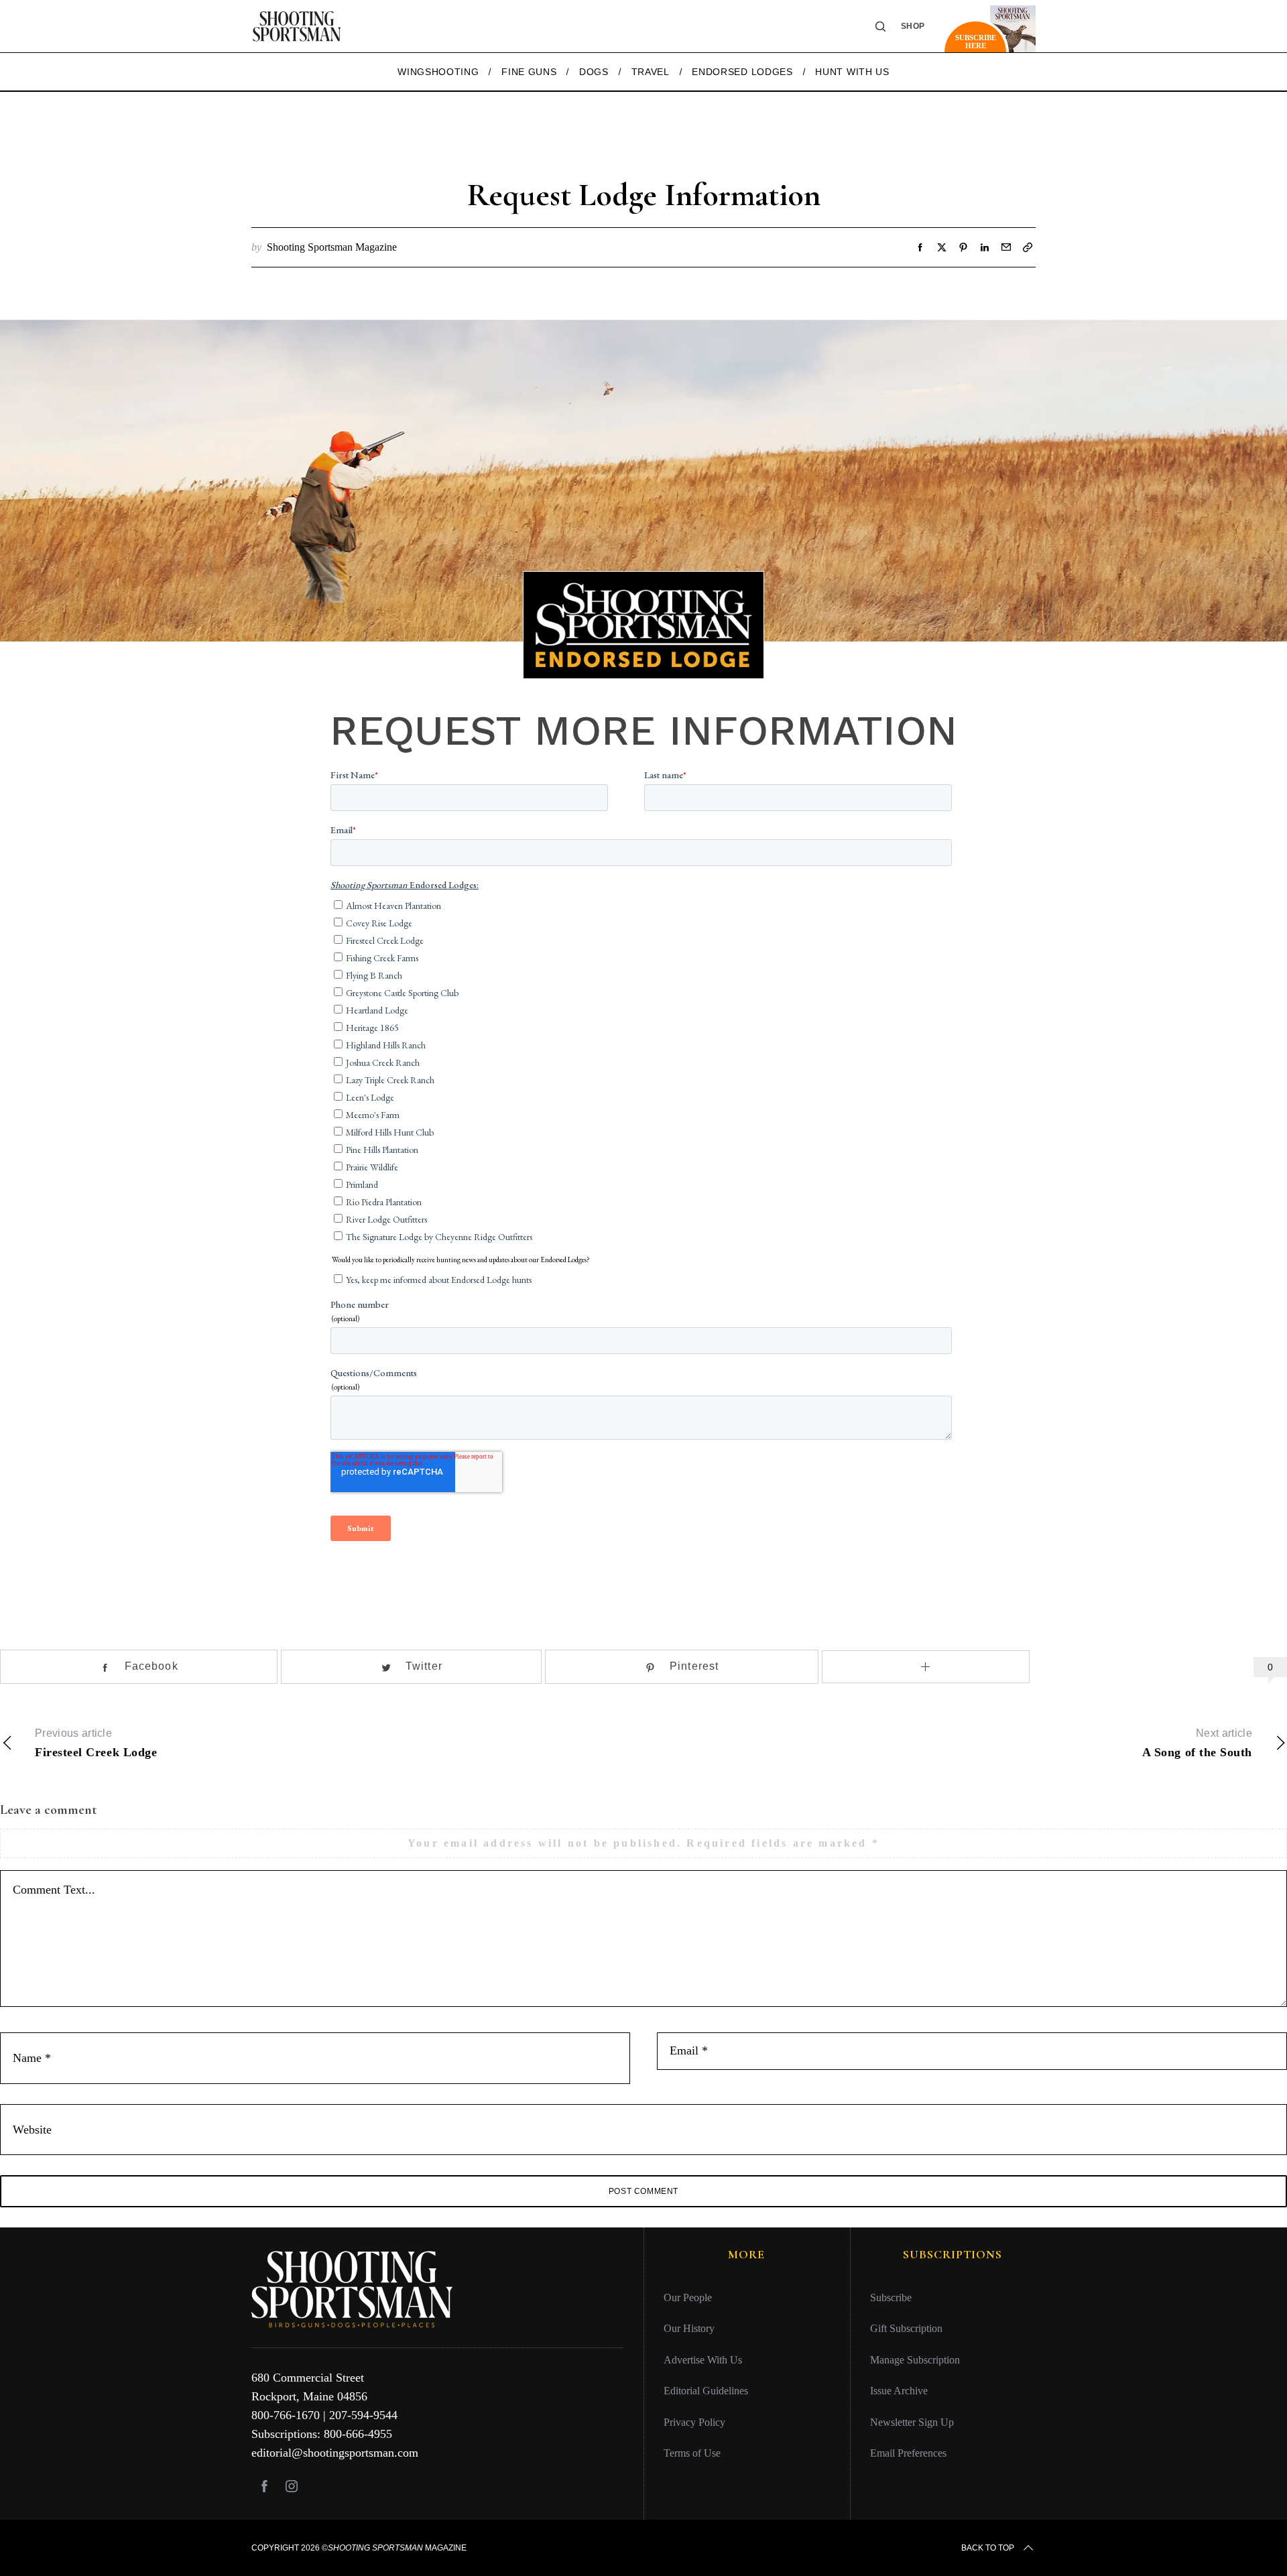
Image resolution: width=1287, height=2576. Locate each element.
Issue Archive (899, 2391)
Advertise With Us (703, 2360)
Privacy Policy (694, 2422)
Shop (913, 26)
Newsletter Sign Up (912, 2422)
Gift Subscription (906, 2328)
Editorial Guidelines (706, 2391)
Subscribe (891, 2297)
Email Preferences (908, 2453)
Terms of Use (692, 2453)
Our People (688, 2297)
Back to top (988, 2548)
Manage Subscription (915, 2360)
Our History (689, 2328)
